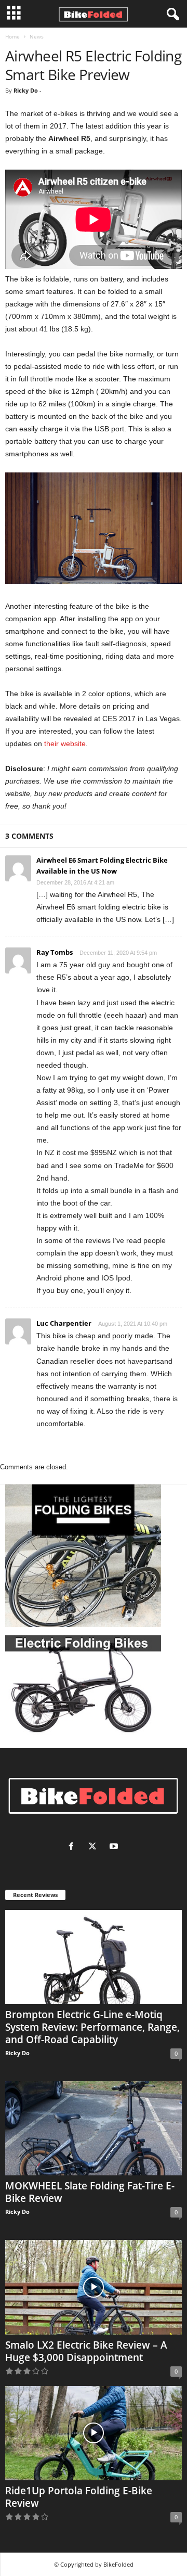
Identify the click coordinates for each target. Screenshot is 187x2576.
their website (65, 744)
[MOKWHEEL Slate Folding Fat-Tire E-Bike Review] (94, 2128)
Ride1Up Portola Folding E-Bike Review (79, 2497)
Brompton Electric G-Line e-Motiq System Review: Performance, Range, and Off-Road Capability (92, 2027)
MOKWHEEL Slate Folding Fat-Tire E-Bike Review (90, 2192)
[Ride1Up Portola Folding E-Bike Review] (94, 2433)
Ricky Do (26, 90)
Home (12, 36)
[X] (95, 1847)
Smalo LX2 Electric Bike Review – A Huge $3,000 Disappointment (86, 2351)
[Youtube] (115, 1847)
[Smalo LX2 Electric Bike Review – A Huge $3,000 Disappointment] (94, 2287)
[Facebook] (74, 1847)
